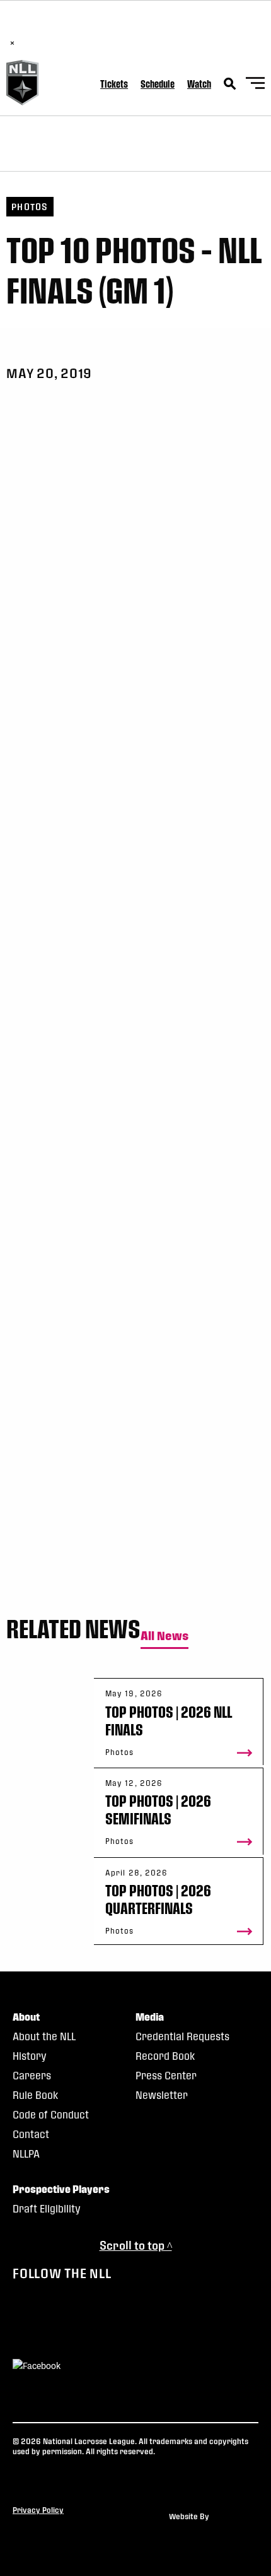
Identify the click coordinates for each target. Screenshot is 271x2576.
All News (164, 1636)
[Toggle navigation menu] (255, 85)
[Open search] (230, 84)
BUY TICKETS (150, 30)
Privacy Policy (38, 2510)
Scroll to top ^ (136, 2245)
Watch (199, 84)
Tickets (114, 84)
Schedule (158, 84)
